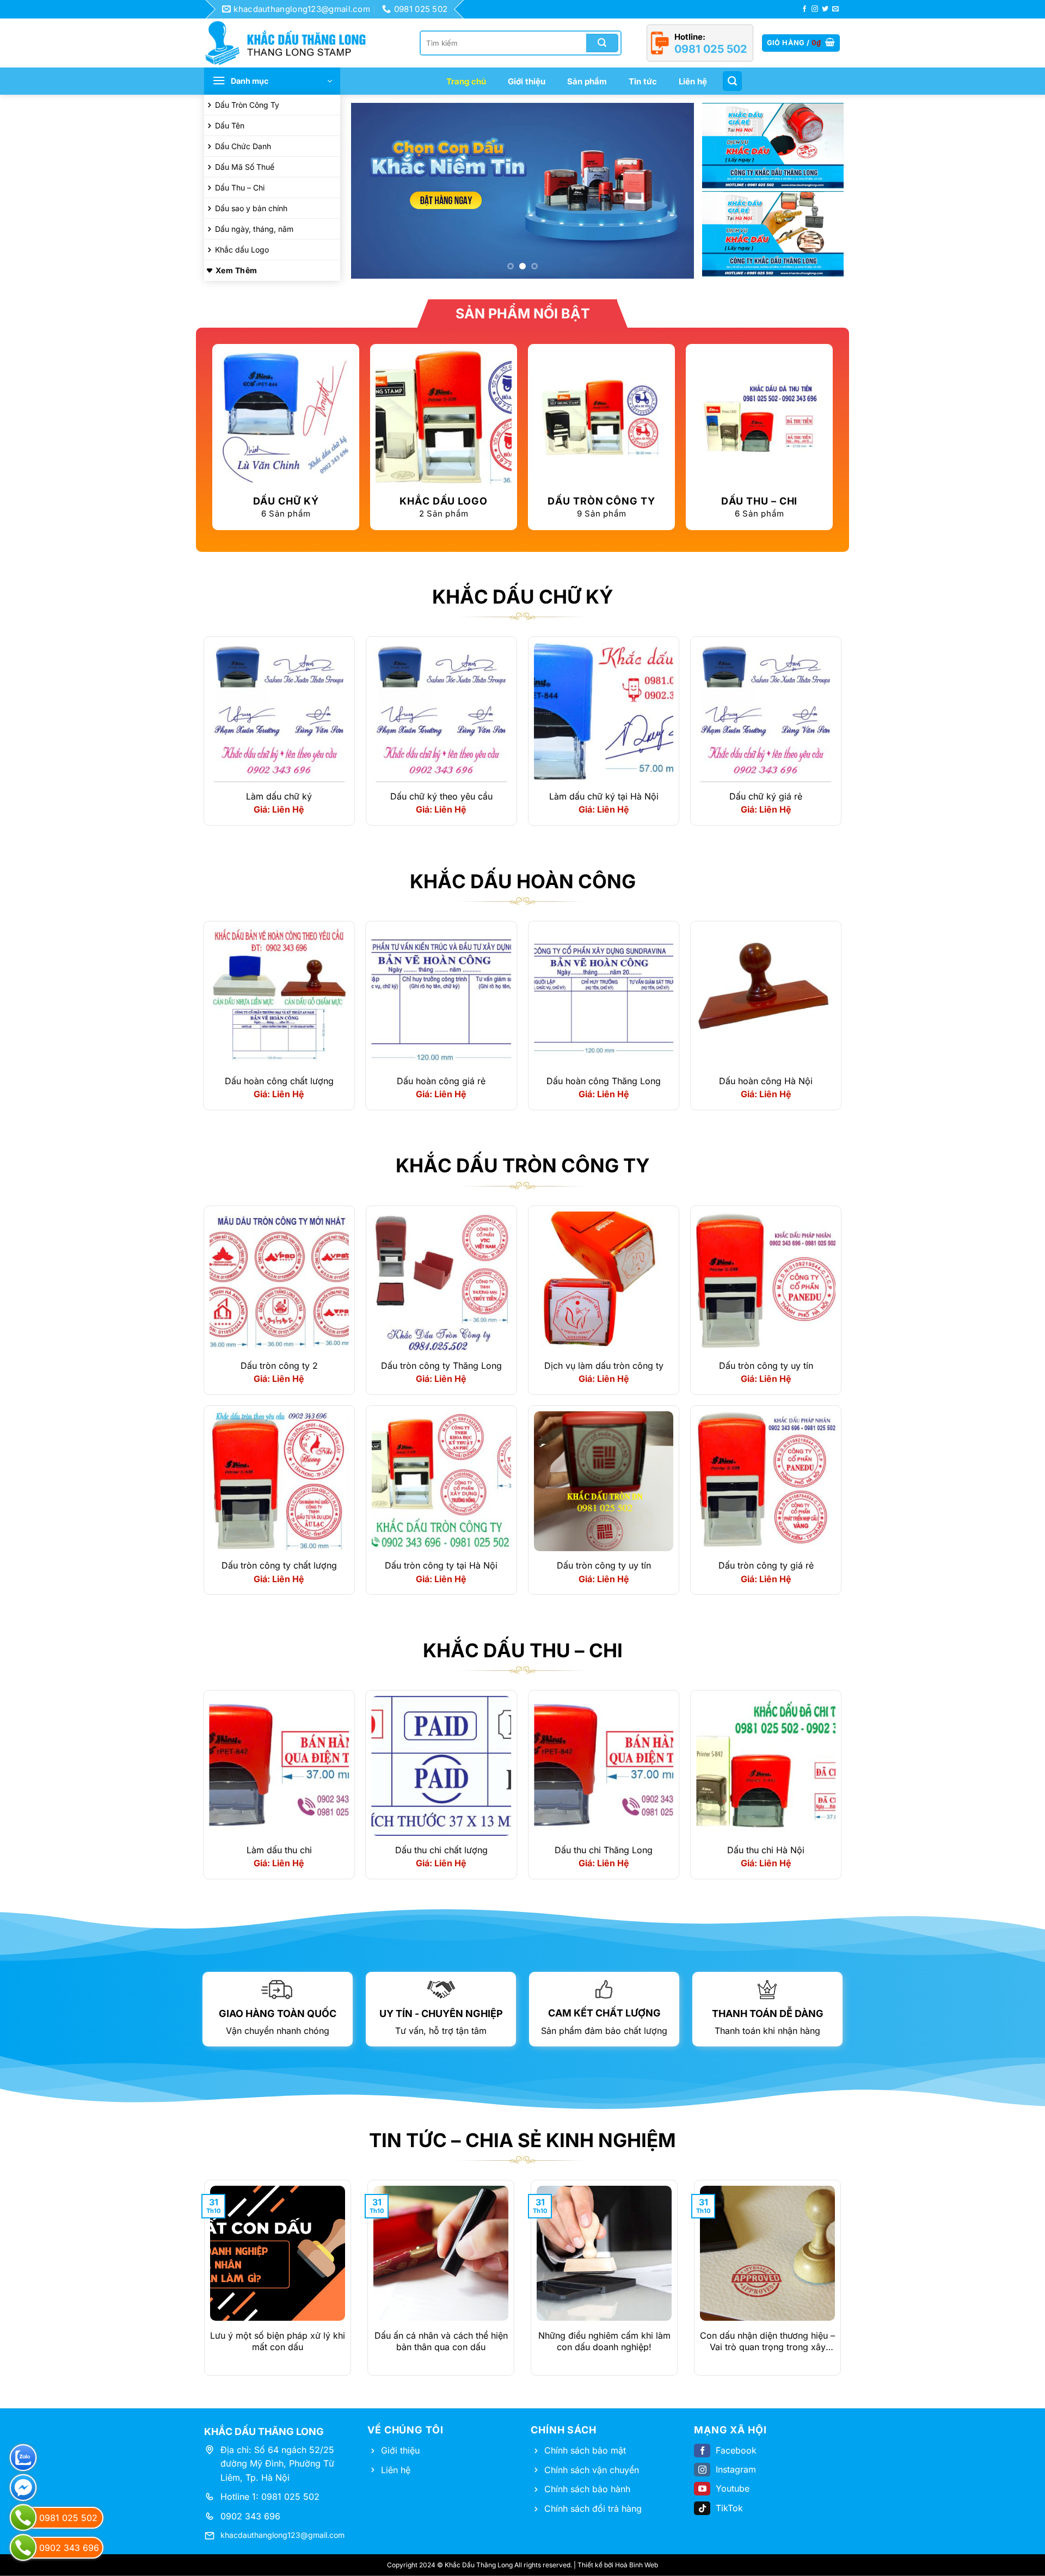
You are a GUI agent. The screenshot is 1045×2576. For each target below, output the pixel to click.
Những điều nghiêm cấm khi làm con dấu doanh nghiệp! (604, 2341)
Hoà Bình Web (637, 2565)
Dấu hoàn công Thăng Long (604, 1081)
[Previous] (371, 191)
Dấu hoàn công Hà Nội (766, 1081)
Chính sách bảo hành (587, 2489)
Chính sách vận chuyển (592, 2470)
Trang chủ (466, 81)
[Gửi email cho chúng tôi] (835, 9)
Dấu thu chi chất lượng (441, 1850)
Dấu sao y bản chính (251, 208)
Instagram (736, 2470)
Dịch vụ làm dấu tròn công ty (604, 1366)
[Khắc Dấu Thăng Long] (291, 43)
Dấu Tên (230, 125)
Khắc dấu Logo (242, 250)
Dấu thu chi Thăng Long (604, 1850)
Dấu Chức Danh (243, 146)
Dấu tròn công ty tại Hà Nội (441, 1566)
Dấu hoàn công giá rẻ (441, 1081)
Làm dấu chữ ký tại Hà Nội (604, 797)
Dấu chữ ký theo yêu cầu (441, 797)
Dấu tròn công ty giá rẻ (766, 1566)
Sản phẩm (587, 81)
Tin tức (643, 81)
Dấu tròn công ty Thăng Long (441, 1366)
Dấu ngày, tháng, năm (254, 229)
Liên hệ (693, 81)
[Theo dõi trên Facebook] (804, 9)
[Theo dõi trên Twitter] (825, 9)
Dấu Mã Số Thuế (245, 167)
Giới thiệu (527, 81)
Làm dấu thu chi (279, 1850)
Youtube (733, 2489)
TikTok (729, 2508)
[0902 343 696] (23, 2547)
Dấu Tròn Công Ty (247, 105)
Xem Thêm (236, 270)
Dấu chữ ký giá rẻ (766, 797)
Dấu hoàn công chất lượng (279, 1081)
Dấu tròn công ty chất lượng (279, 1566)
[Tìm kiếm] (732, 81)
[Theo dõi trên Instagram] (815, 9)
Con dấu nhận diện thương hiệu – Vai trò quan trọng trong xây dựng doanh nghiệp (767, 2341)
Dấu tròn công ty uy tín (766, 1366)
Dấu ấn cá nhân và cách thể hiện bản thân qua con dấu (441, 2341)
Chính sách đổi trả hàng (593, 2509)
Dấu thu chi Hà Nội (766, 1850)
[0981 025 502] (23, 2517)
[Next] (674, 191)
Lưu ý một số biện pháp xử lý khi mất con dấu (278, 2341)
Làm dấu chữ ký (279, 797)
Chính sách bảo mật (585, 2450)
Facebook (736, 2450)
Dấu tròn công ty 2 (279, 1366)
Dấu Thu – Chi (240, 187)
